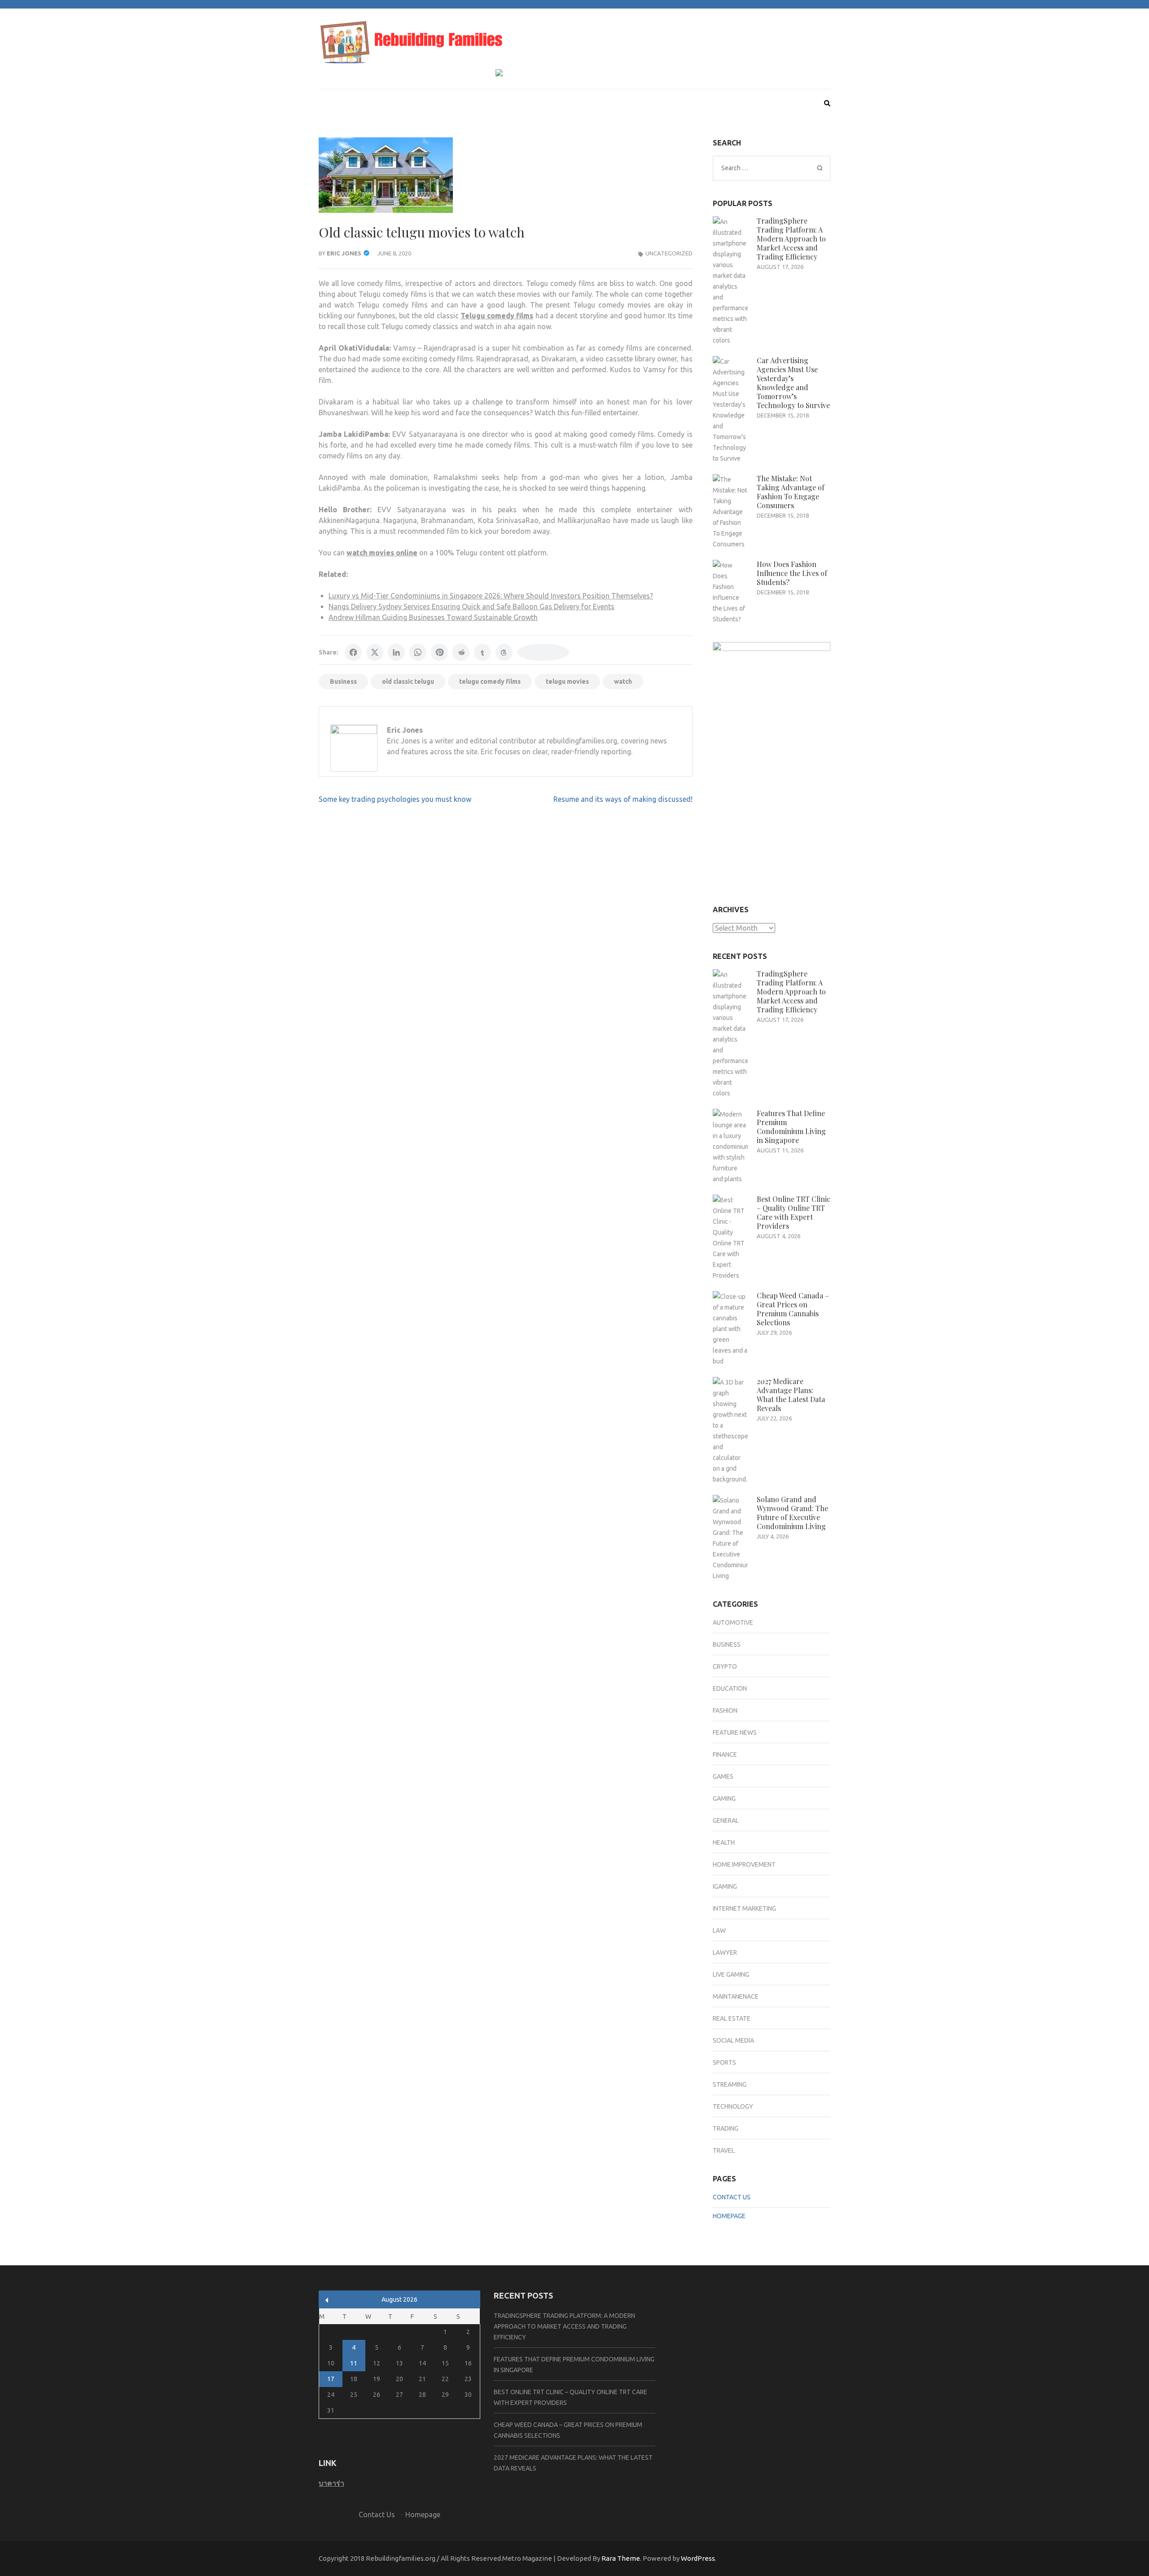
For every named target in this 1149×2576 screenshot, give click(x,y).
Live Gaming (731, 1974)
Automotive (733, 1622)
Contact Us (732, 2197)
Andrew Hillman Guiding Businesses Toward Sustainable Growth (433, 617)
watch (623, 681)
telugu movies (567, 681)
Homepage (729, 2216)
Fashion (725, 1710)
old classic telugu (408, 681)
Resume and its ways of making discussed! (623, 799)
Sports (724, 2062)
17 (331, 2379)
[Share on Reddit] (461, 652)
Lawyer (725, 1952)
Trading (726, 2128)
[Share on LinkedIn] (396, 652)
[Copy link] (543, 652)
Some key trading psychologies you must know (395, 799)
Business (343, 681)
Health (724, 1842)
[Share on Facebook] (353, 652)
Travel (724, 2150)
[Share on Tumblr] (482, 652)
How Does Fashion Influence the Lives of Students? (792, 573)
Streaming (730, 2084)
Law (719, 1930)
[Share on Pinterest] (439, 652)
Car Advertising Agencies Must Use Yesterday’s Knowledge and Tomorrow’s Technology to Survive (793, 383)
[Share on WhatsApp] (418, 652)
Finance (725, 1754)
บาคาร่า (331, 2483)
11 (354, 2363)
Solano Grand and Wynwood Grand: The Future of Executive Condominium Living (792, 1513)
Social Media (733, 2040)
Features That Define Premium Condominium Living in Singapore (791, 1127)
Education (730, 1688)
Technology (733, 2106)
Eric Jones (344, 253)
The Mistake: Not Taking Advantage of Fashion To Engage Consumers (791, 492)
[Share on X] (375, 652)
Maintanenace (736, 1996)
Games (723, 1776)
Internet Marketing (744, 1908)
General (726, 1820)
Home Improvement (744, 1864)
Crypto (725, 1666)
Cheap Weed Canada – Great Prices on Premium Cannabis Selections (793, 1309)
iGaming (725, 1886)
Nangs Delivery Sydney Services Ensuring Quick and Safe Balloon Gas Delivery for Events (471, 607)
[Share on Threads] (504, 652)
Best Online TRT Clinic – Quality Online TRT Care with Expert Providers (794, 1212)
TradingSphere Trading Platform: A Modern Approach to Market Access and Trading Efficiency (791, 239)
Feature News (735, 1732)
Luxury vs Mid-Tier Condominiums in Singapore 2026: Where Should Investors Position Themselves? (491, 596)
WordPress (698, 2558)
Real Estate (732, 2018)
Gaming (724, 1798)
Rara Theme (621, 2558)
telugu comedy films (490, 681)
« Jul (327, 2300)
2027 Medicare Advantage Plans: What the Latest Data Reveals (791, 1395)
